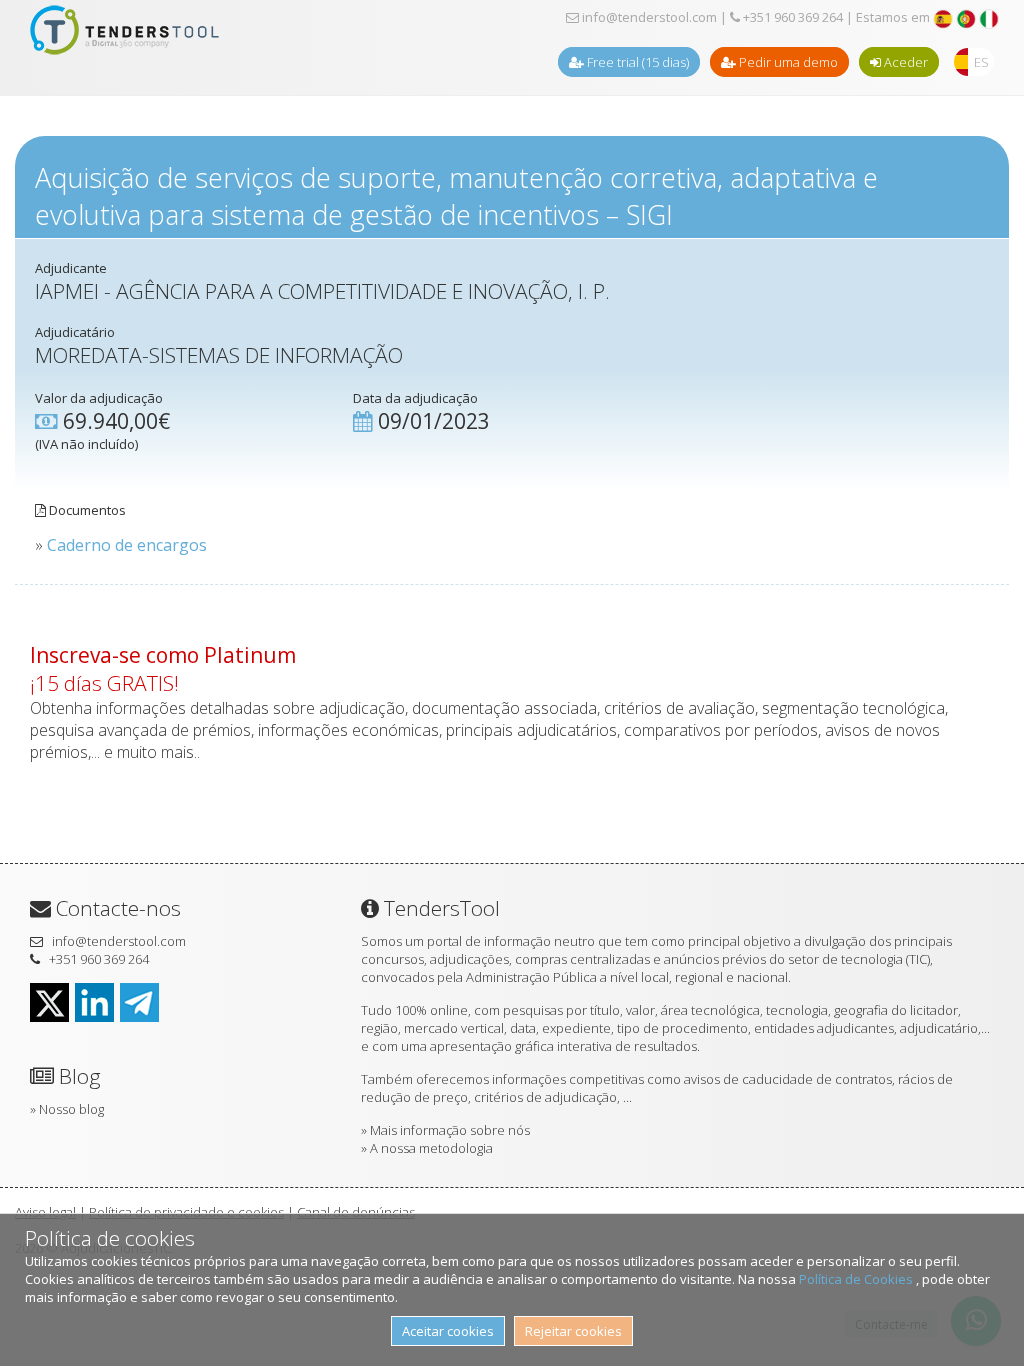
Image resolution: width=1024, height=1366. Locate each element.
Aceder (904, 62)
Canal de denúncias (356, 1212)
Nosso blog (71, 1109)
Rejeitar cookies (573, 1331)
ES (981, 62)
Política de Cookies (857, 1279)
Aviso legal (45, 1212)
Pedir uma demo (787, 62)
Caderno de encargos (127, 545)
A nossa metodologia (431, 1148)
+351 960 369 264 (791, 17)
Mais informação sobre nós (450, 1130)
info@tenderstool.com (648, 17)
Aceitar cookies (448, 1331)
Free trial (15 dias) (636, 62)
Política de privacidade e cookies (186, 1212)
